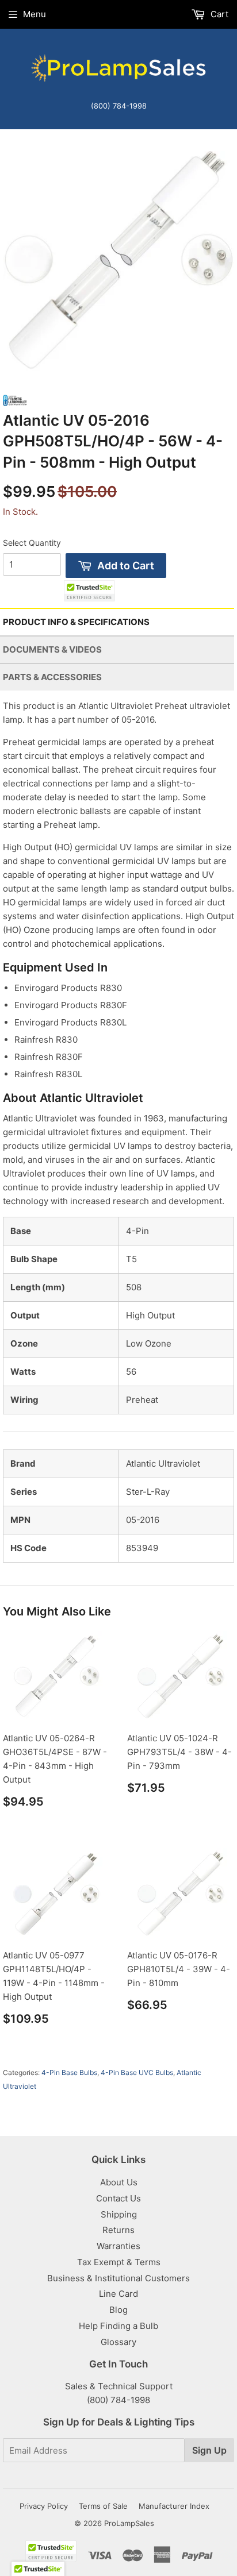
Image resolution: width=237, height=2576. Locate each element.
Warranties (118, 2246)
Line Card (118, 2294)
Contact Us (118, 2198)
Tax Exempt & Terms (119, 2262)
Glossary (118, 2342)
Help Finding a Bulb (118, 2326)
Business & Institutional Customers (118, 2278)
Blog (118, 2310)
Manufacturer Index (174, 2506)
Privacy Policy (44, 2506)
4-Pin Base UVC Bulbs (137, 2072)
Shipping (119, 2214)
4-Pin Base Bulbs (69, 2072)
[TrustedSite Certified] (89, 591)
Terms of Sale (103, 2506)
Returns (118, 2230)
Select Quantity (32, 543)
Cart (218, 14)
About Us (119, 2182)
